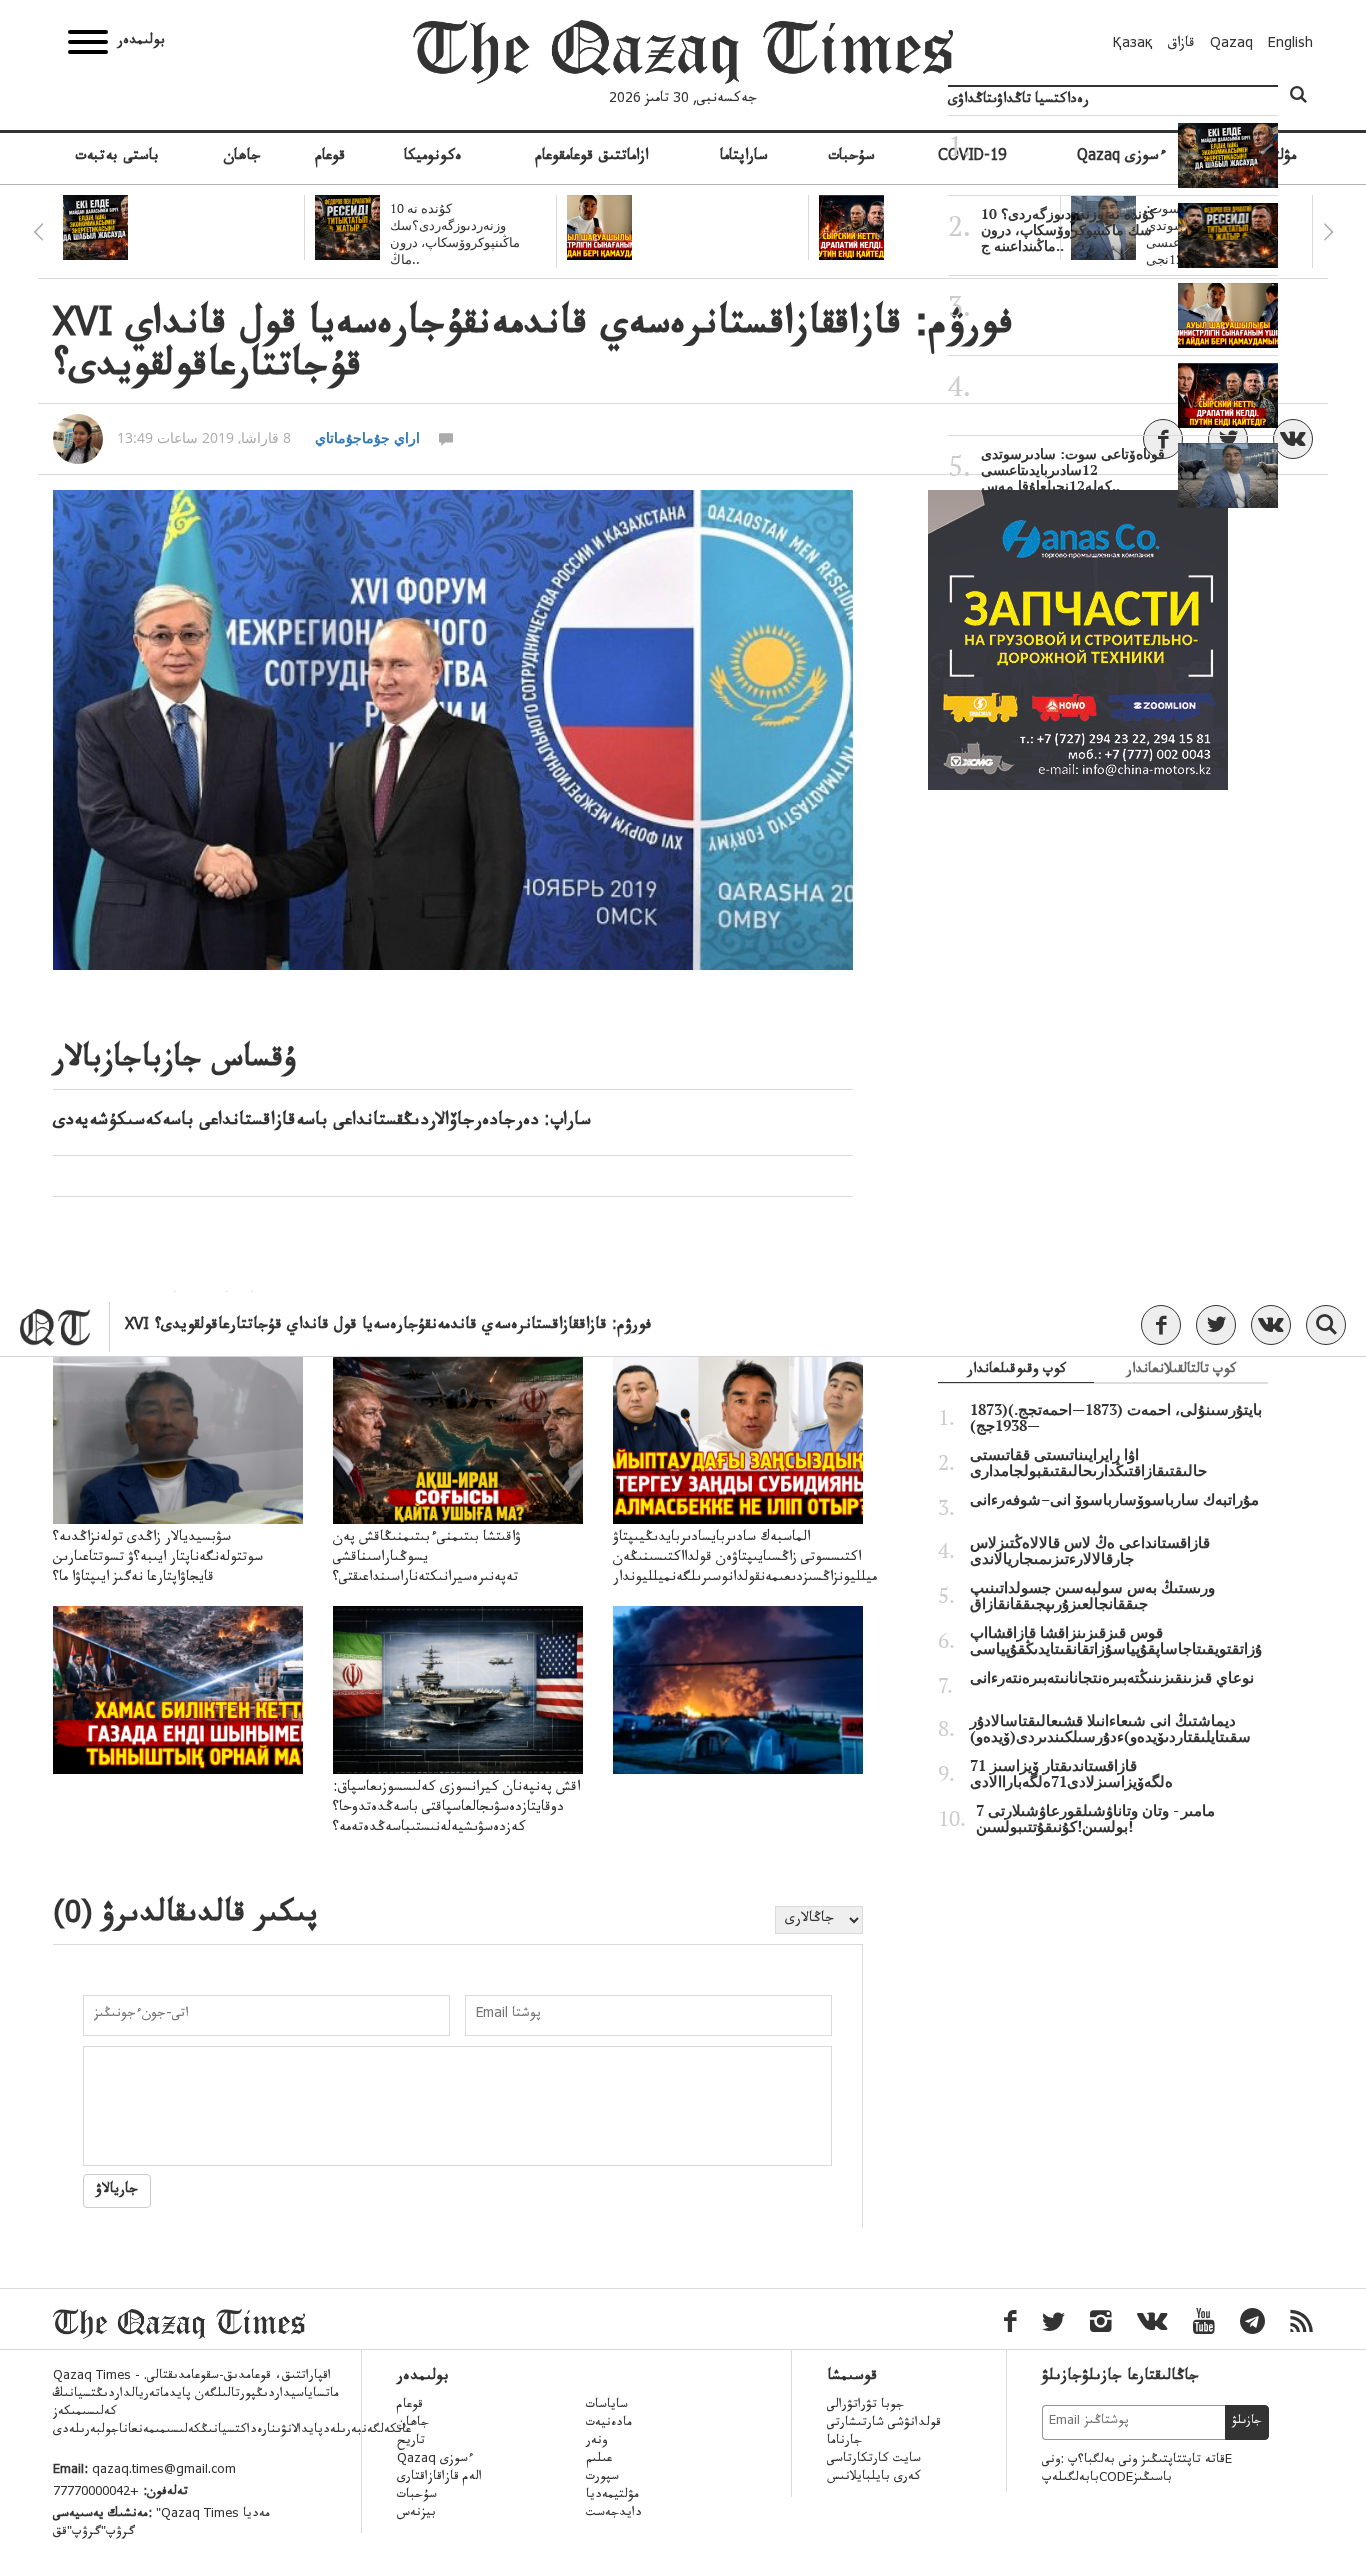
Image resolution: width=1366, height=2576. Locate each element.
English (1290, 45)
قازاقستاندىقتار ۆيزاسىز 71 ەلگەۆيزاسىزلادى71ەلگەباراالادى (1071, 1774)
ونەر (596, 2442)
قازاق (1181, 45)
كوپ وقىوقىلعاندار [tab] (1016, 1371)
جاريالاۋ (117, 2191)
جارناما (844, 2442)
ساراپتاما (744, 158)
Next (1328, 232)
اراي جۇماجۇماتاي (367, 437)
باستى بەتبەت (117, 158)
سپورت (602, 2478)
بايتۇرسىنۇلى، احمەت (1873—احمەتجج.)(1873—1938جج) (1116, 1418)
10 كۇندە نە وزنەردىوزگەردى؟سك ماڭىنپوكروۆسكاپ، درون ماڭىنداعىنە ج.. (1068, 230)
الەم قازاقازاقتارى (439, 2478)
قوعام (330, 158)
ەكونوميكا (433, 158)
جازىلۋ (1247, 2422)
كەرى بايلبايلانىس (874, 2478)
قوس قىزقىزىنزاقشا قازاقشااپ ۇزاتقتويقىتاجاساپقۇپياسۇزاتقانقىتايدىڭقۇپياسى (1116, 1641)
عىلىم (599, 2460)
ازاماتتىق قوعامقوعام (591, 158)
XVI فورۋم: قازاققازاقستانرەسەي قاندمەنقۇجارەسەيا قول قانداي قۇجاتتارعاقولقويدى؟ (388, 1326)
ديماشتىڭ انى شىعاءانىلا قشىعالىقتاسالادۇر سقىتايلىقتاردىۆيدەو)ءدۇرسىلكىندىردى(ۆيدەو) (1110, 1729)
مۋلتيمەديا (612, 2496)
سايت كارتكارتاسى (874, 2460)
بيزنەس (416, 2514)
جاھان (242, 158)
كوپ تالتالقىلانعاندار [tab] (1181, 1371)
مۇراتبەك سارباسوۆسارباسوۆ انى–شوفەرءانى (1114, 1500)
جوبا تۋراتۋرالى (865, 2406)
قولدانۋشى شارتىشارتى (884, 2424)
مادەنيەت (609, 2424)
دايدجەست (614, 2514)
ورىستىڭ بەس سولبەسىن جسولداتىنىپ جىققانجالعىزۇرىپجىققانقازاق (1092, 1596)
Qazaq (1231, 45)
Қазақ (1133, 45)
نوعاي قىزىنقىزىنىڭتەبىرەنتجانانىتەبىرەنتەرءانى (1112, 1678)
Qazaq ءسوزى (435, 2460)
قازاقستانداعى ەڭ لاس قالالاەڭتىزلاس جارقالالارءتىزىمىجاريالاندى (1090, 1551)
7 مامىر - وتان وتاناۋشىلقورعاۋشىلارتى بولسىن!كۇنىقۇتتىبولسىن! (1095, 1819)
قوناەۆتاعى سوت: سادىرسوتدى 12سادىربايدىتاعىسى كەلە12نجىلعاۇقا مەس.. (1073, 470)
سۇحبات (851, 158)
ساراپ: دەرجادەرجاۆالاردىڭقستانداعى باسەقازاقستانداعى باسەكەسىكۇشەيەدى (322, 1122)
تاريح (411, 2442)
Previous (38, 232)
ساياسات (607, 2406)
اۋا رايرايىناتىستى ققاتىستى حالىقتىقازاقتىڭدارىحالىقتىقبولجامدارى (1088, 1463)
